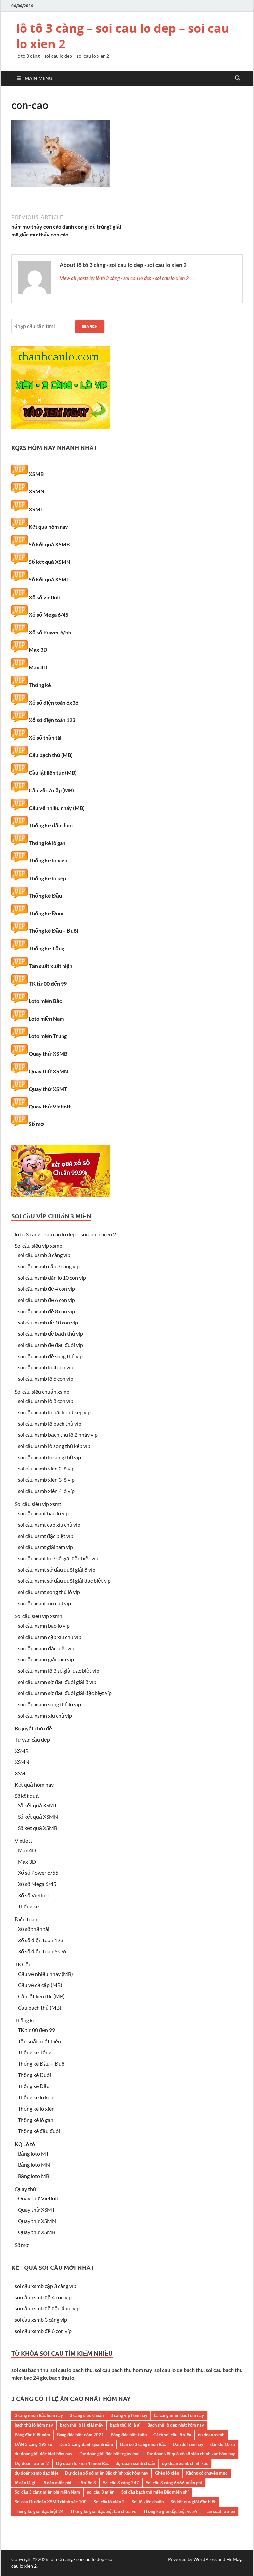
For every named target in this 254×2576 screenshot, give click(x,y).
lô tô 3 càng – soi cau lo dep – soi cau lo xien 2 (123, 36)
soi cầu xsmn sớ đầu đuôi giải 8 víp (57, 1682)
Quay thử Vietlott (50, 1106)
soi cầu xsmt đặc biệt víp (46, 1536)
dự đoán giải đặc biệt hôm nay (43, 2454)
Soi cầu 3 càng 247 (121, 2483)
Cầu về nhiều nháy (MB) (57, 808)
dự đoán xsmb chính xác (185, 2463)
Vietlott (23, 1841)
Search (90, 327)
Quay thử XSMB (48, 1053)
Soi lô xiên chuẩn (148, 2502)
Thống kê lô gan (47, 843)
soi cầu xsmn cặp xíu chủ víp (50, 1637)
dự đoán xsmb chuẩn (135, 2463)
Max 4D (38, 667)
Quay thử (26, 2189)
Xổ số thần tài (45, 737)
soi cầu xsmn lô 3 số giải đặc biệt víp (59, 1670)
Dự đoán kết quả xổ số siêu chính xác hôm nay (191, 2454)
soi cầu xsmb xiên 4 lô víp (46, 1491)
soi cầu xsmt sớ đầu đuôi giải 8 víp (57, 1569)
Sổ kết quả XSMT (49, 579)
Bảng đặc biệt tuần (129, 2435)
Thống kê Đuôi (46, 913)
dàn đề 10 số (223, 2444)
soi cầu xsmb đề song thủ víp (50, 1356)
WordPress (205, 2559)
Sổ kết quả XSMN (50, 562)
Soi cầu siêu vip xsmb (38, 1245)
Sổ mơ (36, 1124)
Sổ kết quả (27, 1796)
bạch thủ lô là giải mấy (82, 2425)
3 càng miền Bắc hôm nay (39, 2415)
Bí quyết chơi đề (33, 1728)
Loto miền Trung (48, 1036)
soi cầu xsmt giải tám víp (45, 1547)
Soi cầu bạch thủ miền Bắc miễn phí (155, 2492)
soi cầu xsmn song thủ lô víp (49, 1704)
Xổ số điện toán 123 (52, 720)
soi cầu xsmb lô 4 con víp (46, 1367)
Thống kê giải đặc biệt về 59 (170, 2511)
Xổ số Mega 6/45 (49, 615)
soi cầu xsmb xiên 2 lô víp (46, 1468)
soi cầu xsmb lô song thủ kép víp (54, 1446)
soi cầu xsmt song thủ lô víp (49, 1592)
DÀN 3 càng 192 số (33, 2444)
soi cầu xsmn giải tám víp (46, 1659)
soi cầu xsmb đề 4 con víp (46, 1289)
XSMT (36, 509)
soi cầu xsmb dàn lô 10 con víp (52, 1277)
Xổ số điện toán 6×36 (42, 1951)
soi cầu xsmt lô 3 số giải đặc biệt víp (58, 1558)
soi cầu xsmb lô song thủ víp (49, 1457)
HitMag (234, 2559)
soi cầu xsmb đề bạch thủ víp (50, 1334)
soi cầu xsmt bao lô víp (43, 1513)
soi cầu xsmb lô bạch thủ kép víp (54, 1412)
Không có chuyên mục (207, 2473)
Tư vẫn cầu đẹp (32, 1740)
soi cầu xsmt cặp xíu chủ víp (49, 1524)
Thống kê (40, 685)
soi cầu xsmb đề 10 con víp (48, 1322)
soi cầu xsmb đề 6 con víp (46, 1300)
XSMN (37, 491)
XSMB (36, 474)
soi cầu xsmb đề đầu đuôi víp (50, 1345)
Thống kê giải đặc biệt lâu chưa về (103, 2511)
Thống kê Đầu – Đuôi (53, 931)
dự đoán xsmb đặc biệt (36, 2473)
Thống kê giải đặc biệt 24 (39, 2511)
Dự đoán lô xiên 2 (32, 2463)
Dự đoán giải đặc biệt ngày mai (109, 2454)
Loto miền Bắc (45, 1001)
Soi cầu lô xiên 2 (109, 2502)
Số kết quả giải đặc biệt (193, 2502)
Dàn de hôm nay (188, 2444)
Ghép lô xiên (167, 2473)
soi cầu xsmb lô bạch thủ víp (50, 1423)
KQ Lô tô (25, 2144)
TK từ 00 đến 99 (48, 983)
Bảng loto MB (34, 2176)
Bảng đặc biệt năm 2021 (80, 2435)
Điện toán (26, 1919)
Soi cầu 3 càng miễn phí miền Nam (47, 2492)
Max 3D (38, 650)
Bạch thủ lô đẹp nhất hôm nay (176, 2425)
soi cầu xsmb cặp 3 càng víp (49, 1266)
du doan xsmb (211, 2435)
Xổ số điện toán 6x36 (54, 702)
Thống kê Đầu (45, 896)
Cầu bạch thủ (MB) (51, 755)
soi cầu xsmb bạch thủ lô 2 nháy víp (58, 1435)
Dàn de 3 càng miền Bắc (143, 2444)
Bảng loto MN (34, 2165)
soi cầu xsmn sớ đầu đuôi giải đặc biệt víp (65, 1693)
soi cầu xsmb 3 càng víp (44, 1255)
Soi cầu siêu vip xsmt (38, 1504)
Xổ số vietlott (45, 597)
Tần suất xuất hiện (51, 966)
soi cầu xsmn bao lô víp (44, 1626)
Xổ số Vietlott (34, 1895)
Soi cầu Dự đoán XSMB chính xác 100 (51, 2502)
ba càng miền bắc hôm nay (179, 2415)
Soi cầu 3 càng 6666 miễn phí (174, 2483)
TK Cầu (23, 1964)
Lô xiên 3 (87, 2483)
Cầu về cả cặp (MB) (51, 790)
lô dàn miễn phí (57, 2483)
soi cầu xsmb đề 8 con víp (46, 1311)
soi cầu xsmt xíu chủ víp (44, 1603)
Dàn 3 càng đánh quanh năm (86, 2444)
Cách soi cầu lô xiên (172, 2435)
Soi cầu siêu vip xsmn (38, 1616)
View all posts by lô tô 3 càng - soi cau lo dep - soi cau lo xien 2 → (127, 278)
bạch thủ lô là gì (125, 2425)
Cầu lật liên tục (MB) (53, 772)
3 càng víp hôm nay (129, 2415)
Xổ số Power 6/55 (50, 632)
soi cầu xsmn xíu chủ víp (45, 1715)
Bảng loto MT (33, 2153)
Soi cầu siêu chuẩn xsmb (42, 1391)
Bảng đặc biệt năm (32, 2435)
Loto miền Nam (46, 1018)
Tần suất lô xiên (220, 2511)
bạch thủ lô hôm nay (34, 2425)
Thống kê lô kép (47, 878)
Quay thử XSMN (48, 1071)
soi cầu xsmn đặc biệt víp (46, 1648)
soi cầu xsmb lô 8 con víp (46, 1401)
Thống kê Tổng (46, 948)
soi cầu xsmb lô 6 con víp (46, 1379)
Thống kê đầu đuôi (51, 825)
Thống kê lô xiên (48, 860)
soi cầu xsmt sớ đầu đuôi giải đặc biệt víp (64, 1581)
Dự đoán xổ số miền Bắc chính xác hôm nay (107, 2473)
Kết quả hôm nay (48, 527)
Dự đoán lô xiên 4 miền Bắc (82, 2463)
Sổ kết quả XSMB (49, 544)
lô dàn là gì (25, 2483)
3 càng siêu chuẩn (87, 2415)
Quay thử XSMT (48, 1089)
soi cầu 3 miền (101, 2492)
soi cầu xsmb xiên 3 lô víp (46, 1480)
